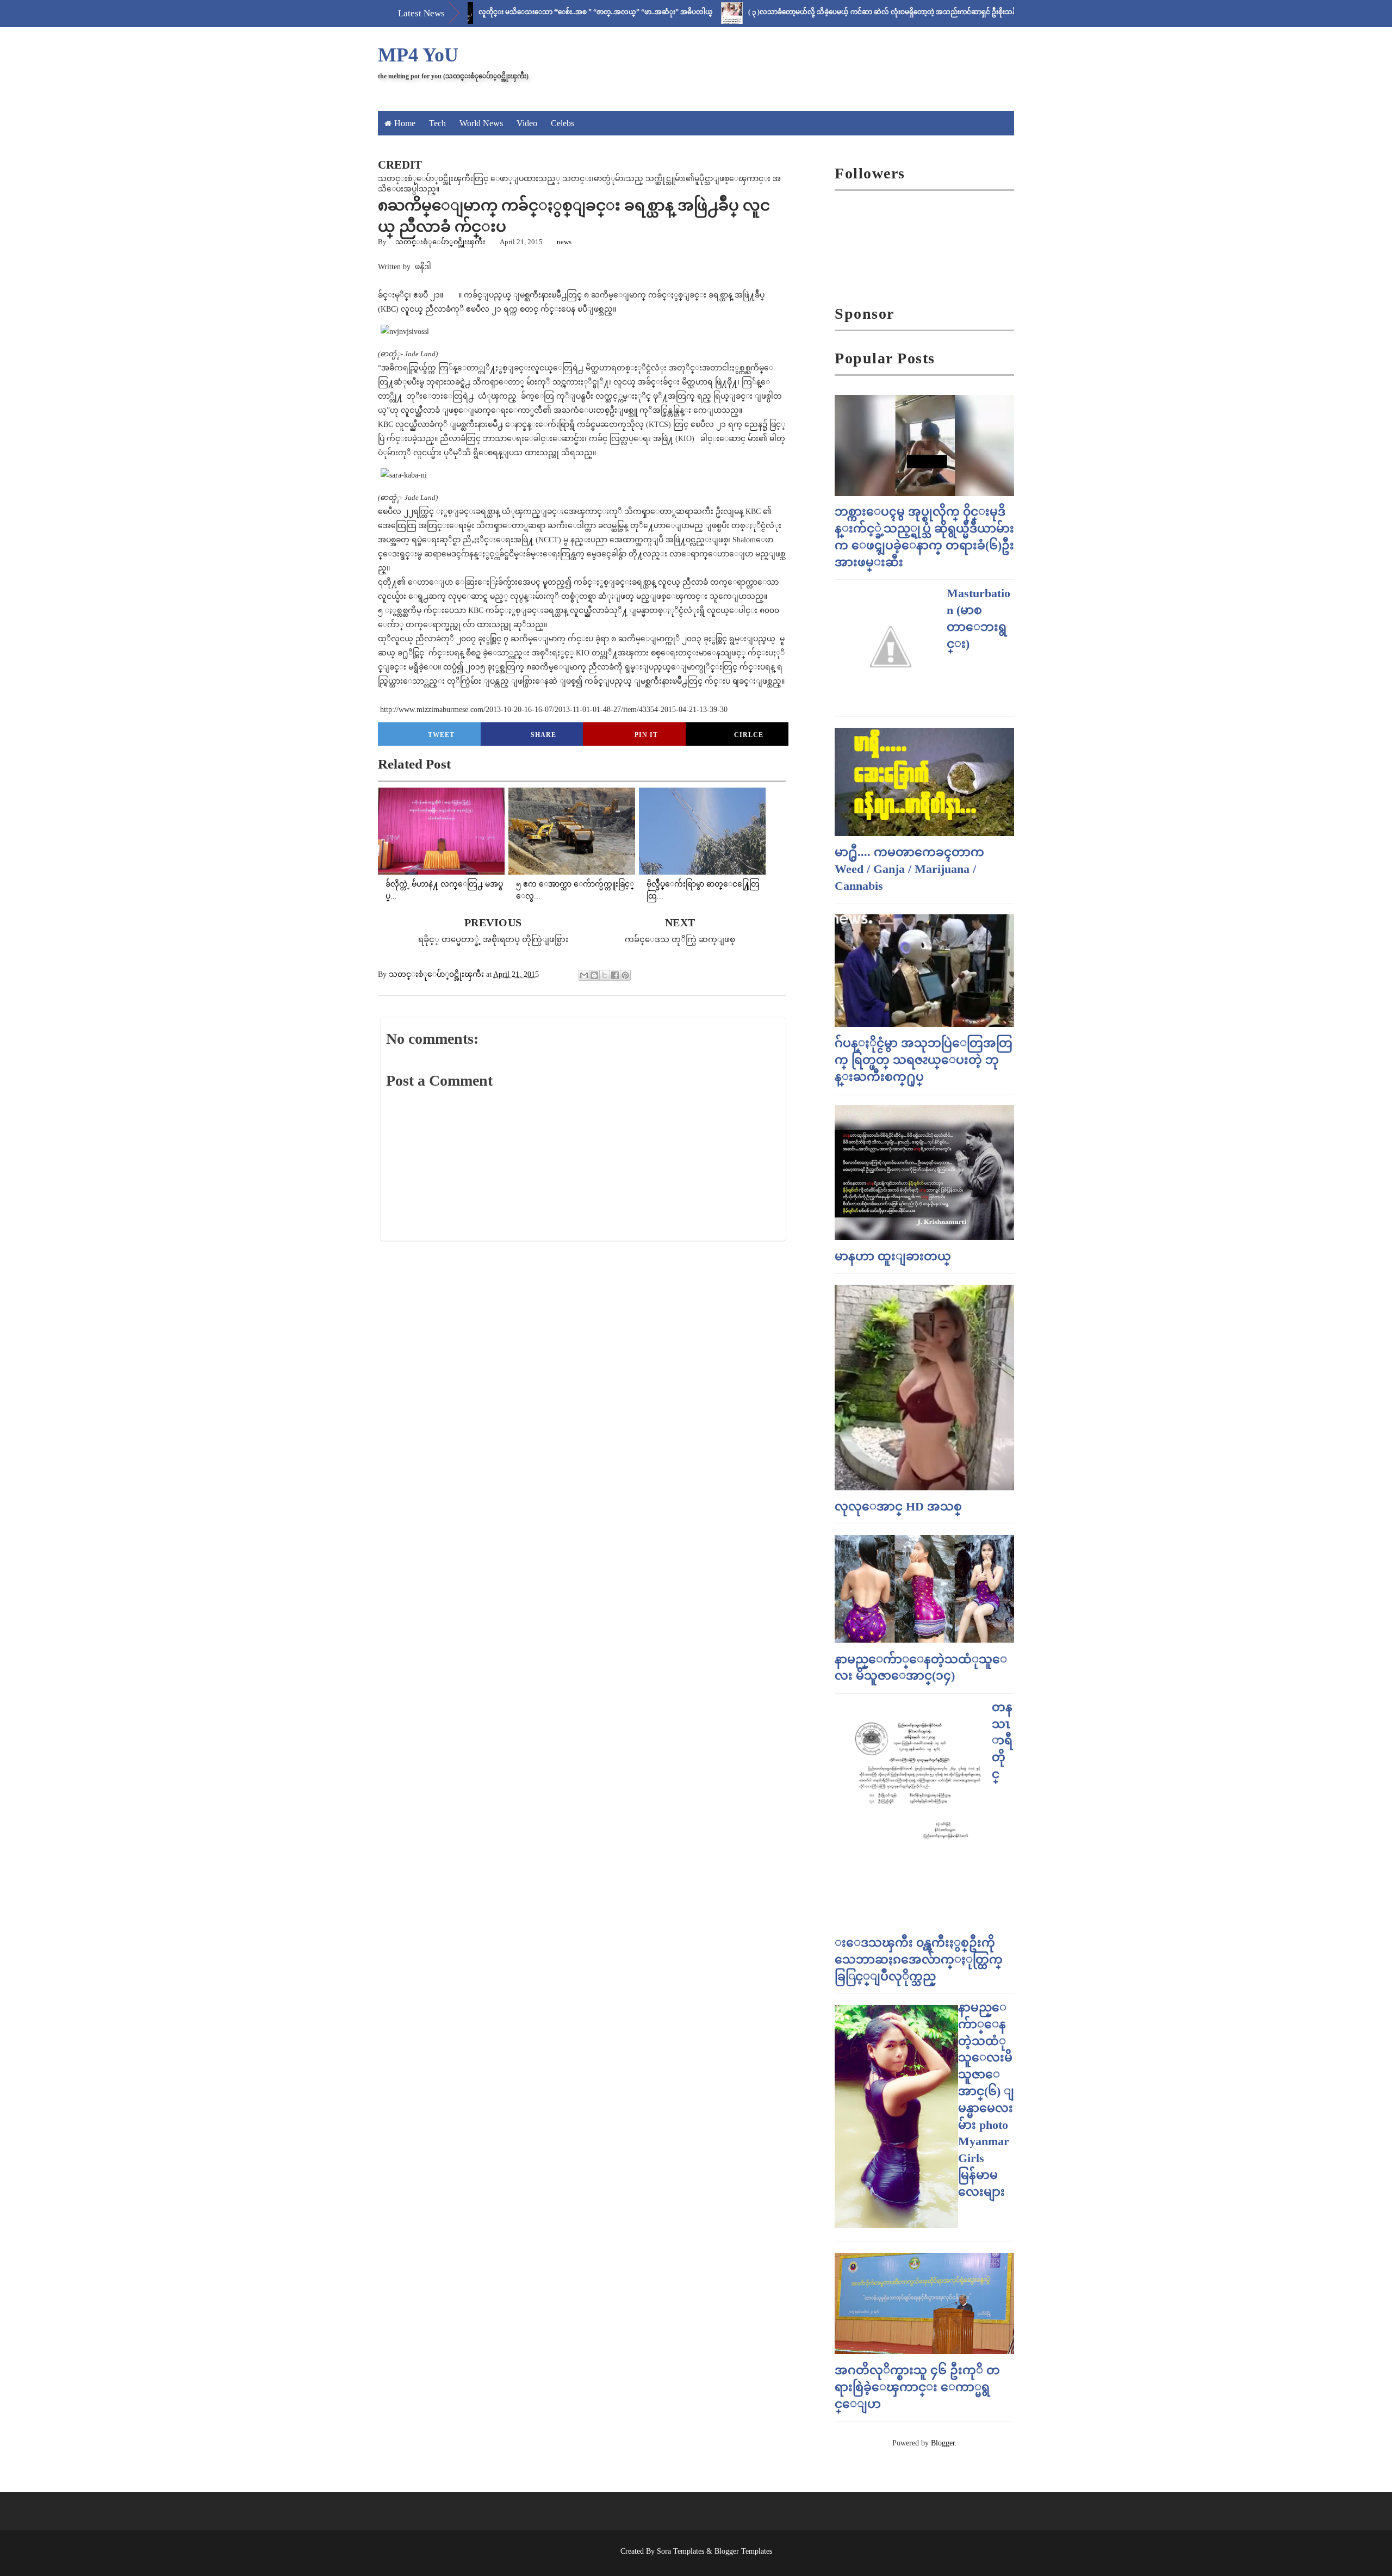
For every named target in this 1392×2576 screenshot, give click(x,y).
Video (527, 123)
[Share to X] (605, 975)
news (564, 242)
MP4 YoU (418, 55)
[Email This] (584, 975)
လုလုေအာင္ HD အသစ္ (898, 1506)
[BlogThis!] (594, 975)
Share (543, 735)
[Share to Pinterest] (625, 975)
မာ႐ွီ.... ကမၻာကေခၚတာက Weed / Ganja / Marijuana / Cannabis (909, 869)
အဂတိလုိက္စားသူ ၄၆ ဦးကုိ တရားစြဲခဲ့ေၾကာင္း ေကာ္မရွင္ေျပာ (917, 2387)
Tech (437, 123)
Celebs (563, 123)
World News (481, 123)
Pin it (646, 735)
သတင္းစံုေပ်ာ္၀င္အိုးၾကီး (440, 242)
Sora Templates (681, 2551)
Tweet (441, 735)
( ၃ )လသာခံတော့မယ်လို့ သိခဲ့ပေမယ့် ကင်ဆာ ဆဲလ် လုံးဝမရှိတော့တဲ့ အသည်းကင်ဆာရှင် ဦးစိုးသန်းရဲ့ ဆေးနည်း (828, 12)
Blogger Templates (743, 2551)
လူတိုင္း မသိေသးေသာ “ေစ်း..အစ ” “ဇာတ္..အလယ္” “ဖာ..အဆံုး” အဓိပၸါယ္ (523, 12)
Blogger (943, 2443)
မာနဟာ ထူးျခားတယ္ (893, 1256)
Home (405, 123)
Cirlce (749, 735)
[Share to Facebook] (615, 975)
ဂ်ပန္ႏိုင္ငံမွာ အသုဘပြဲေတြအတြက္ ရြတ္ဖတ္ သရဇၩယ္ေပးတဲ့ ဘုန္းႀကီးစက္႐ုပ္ (924, 1060)
